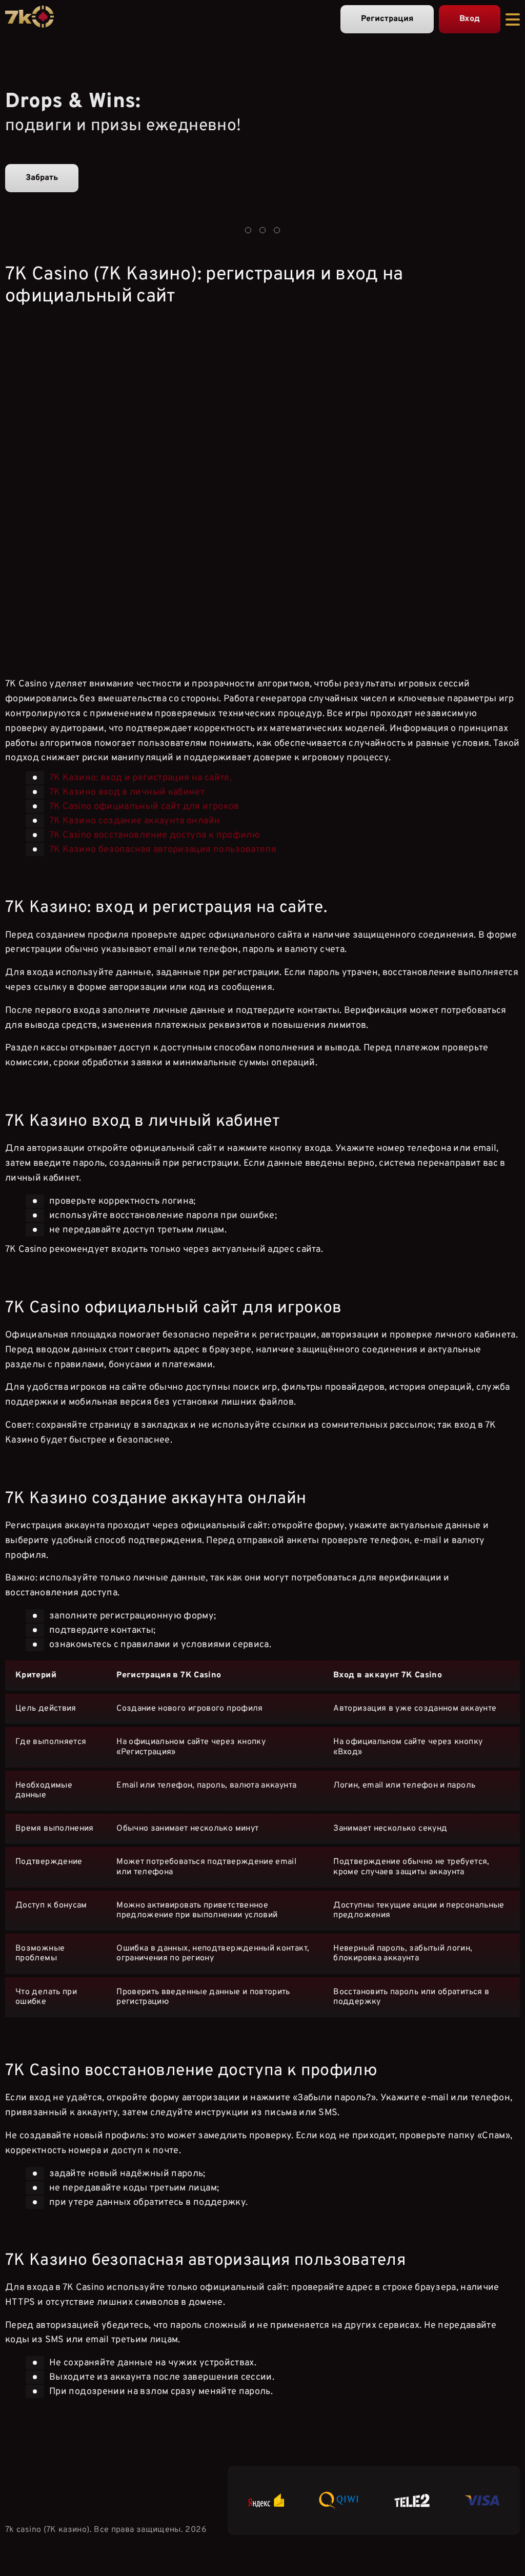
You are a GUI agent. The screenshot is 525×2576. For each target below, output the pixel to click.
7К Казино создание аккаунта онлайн (135, 821)
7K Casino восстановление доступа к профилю (155, 835)
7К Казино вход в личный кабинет (127, 792)
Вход (470, 19)
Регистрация (387, 19)
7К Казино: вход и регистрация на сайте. (140, 778)
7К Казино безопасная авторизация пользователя (163, 850)
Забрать (42, 178)
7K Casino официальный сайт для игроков (144, 807)
